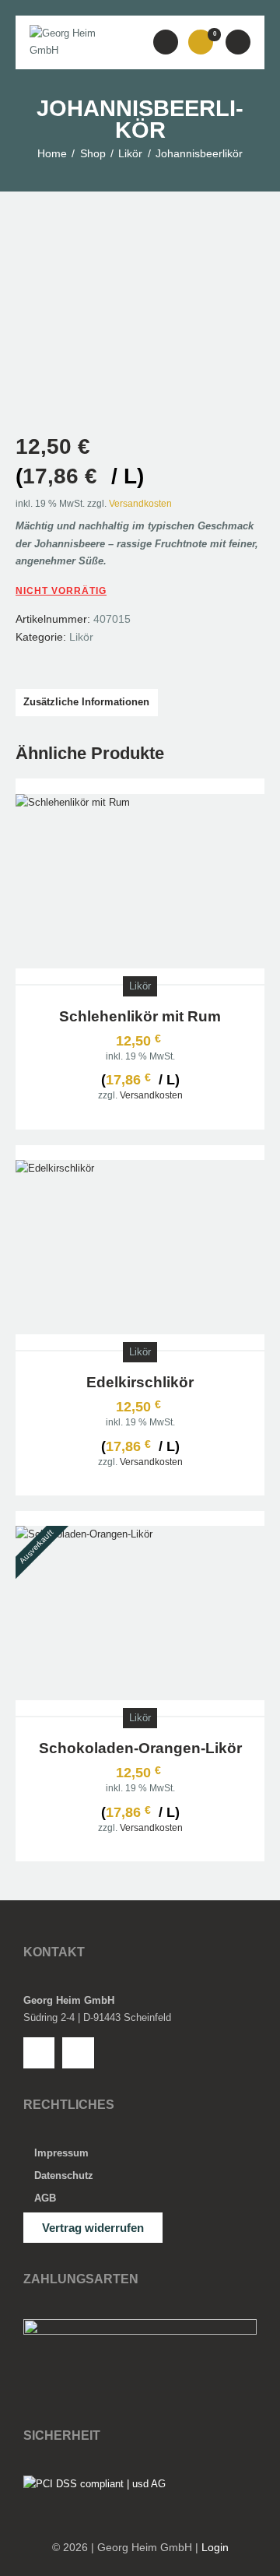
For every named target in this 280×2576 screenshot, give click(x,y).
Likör (130, 153)
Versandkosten (140, 503)
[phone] (39, 2053)
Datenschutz (64, 2175)
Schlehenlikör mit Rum (140, 1016)
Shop (93, 153)
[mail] (78, 2053)
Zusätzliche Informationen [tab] (86, 702)
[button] (166, 42)
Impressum (61, 2153)
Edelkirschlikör (140, 1382)
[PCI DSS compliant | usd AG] (94, 2484)
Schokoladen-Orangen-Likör (140, 1748)
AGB (45, 2198)
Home (52, 153)
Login (215, 2547)
